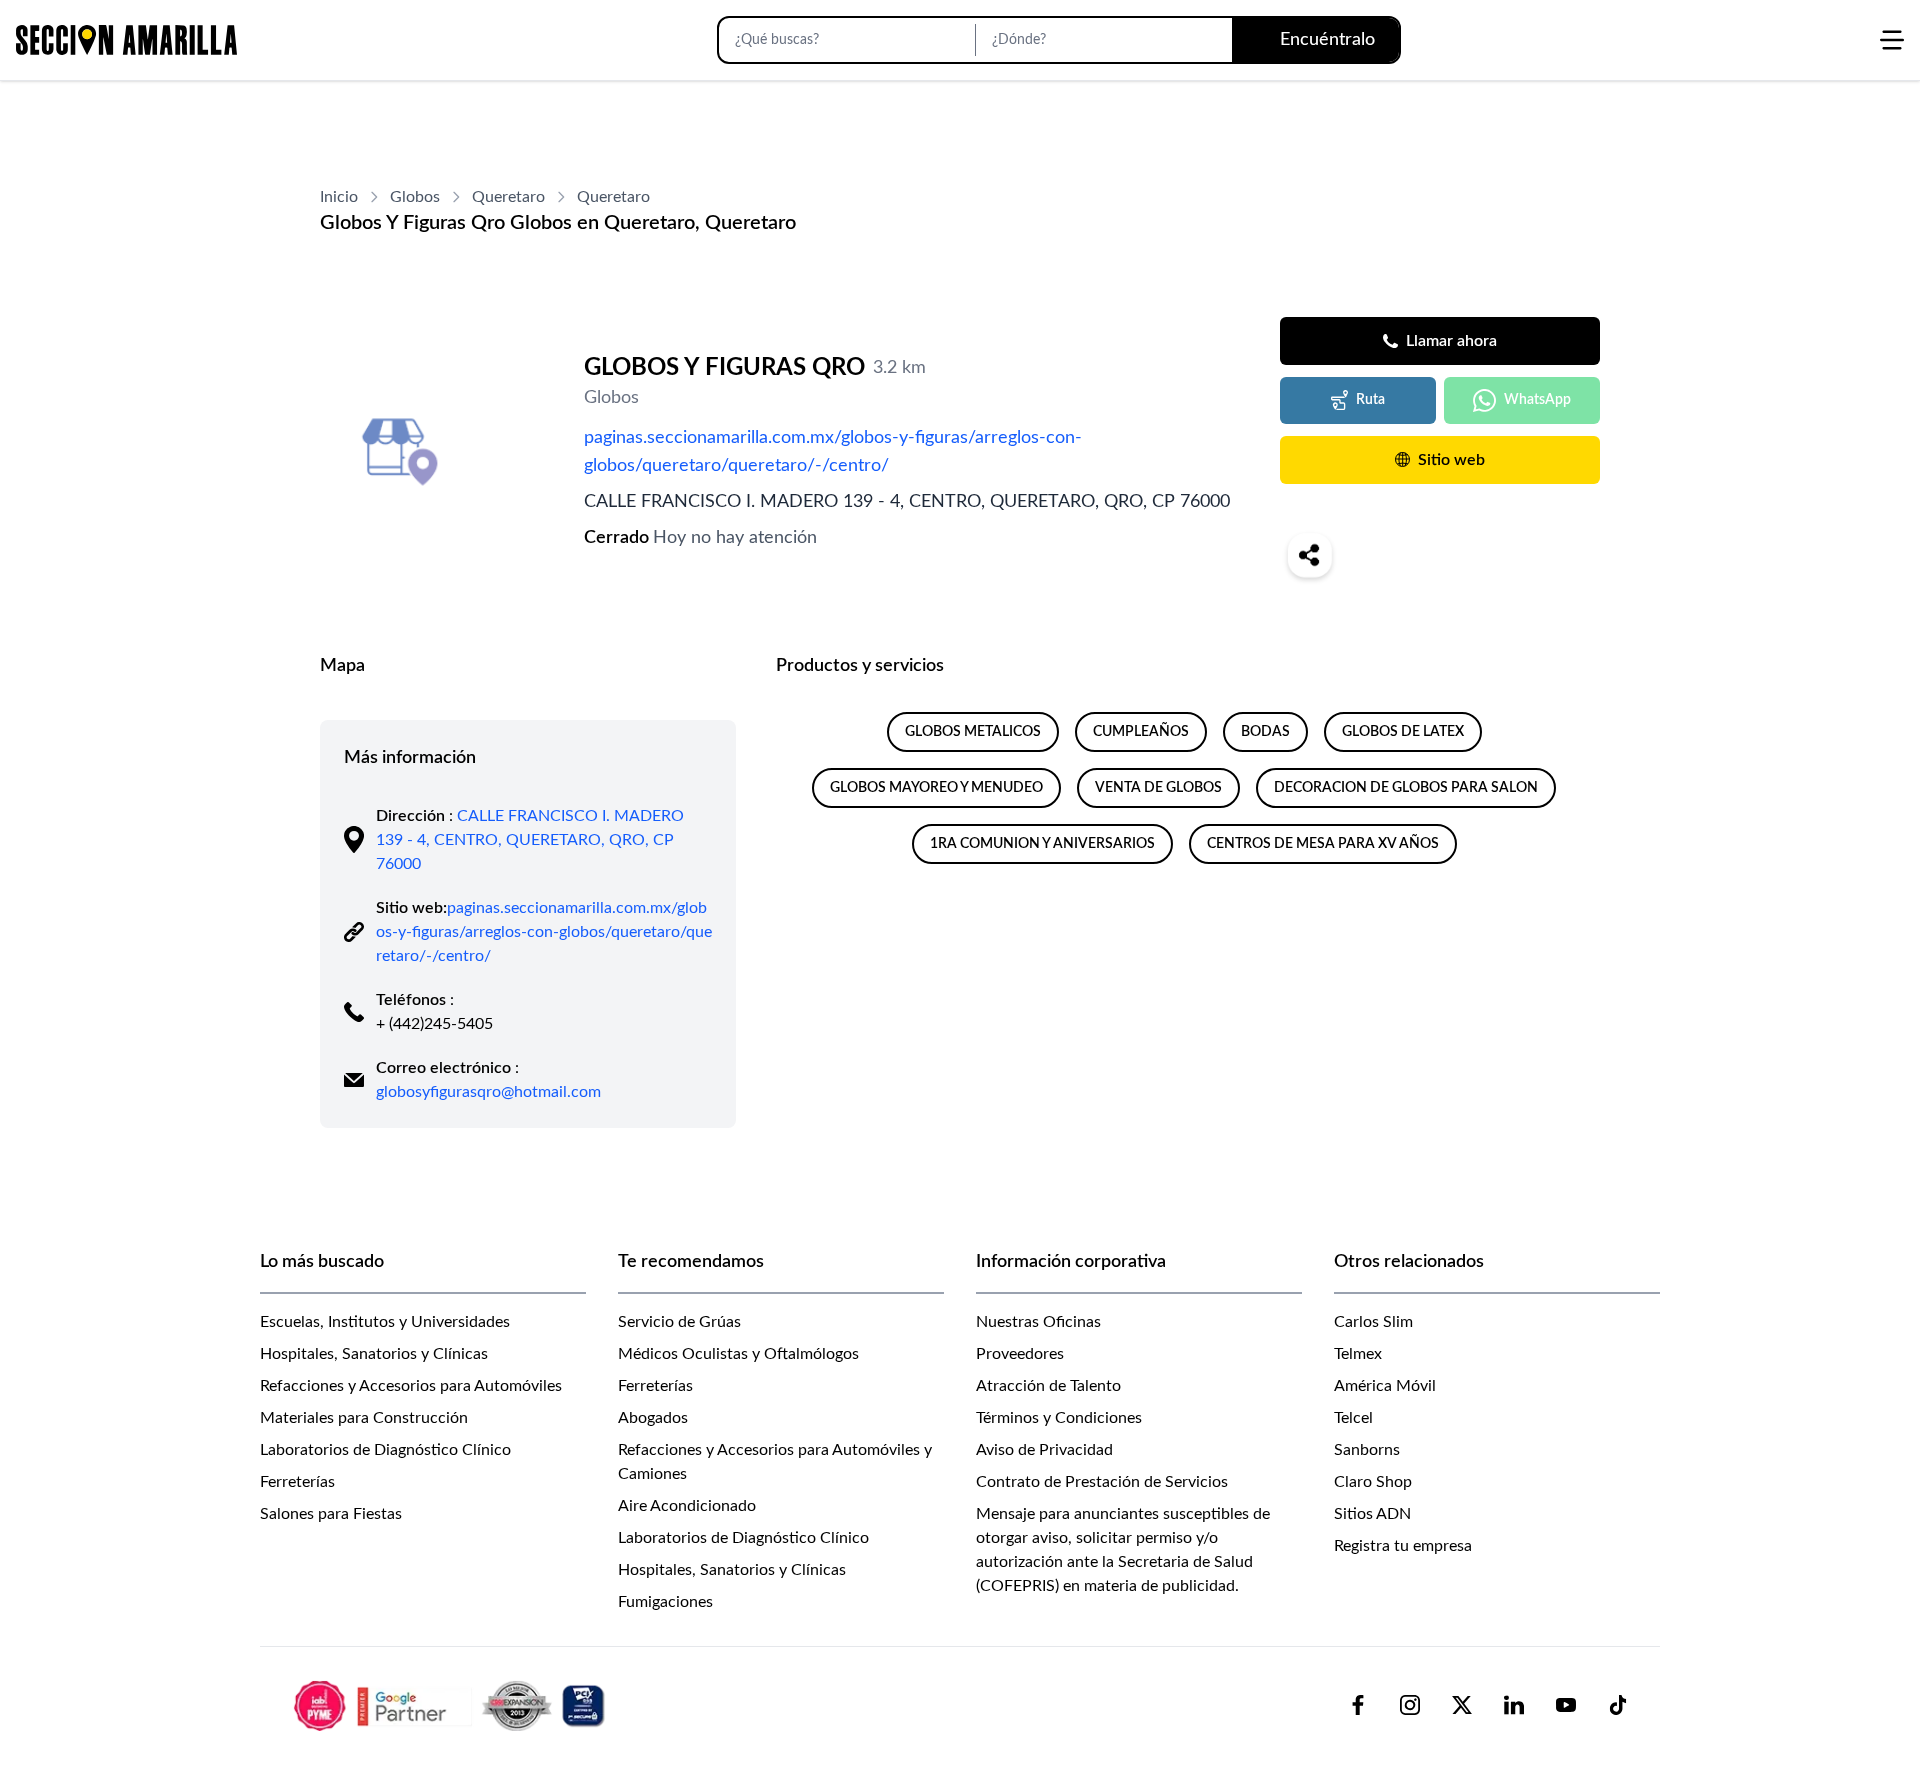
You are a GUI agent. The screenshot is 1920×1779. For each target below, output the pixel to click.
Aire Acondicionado (687, 1506)
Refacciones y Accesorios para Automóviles (411, 1386)
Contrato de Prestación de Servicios (1102, 1482)
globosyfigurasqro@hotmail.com (488, 1092)
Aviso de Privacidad (1044, 1450)
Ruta (1370, 400)
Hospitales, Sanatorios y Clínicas (374, 1354)
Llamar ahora (1451, 341)
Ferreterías (297, 1482)
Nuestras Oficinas (1038, 1322)
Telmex (1358, 1354)
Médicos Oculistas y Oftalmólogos (738, 1354)
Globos (415, 197)
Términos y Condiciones (1059, 1418)
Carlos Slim (1373, 1322)
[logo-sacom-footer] (452, 1705)
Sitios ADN (1372, 1514)
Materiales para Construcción (364, 1418)
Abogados (653, 1418)
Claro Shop (1373, 1482)
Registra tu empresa (1403, 1546)
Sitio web (1451, 460)
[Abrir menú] (1892, 40)
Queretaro (508, 197)
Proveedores (1020, 1354)
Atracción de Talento (1048, 1386)
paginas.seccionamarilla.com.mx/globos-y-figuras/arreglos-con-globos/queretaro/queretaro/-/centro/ (833, 452)
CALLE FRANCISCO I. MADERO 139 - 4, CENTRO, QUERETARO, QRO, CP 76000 (530, 840)
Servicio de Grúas (679, 1322)
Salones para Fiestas (331, 1514)
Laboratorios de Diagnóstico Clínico (385, 1450)
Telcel (1353, 1418)
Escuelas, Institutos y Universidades (385, 1322)
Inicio (339, 197)
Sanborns (1367, 1450)
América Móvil (1385, 1386)
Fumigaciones (665, 1602)
